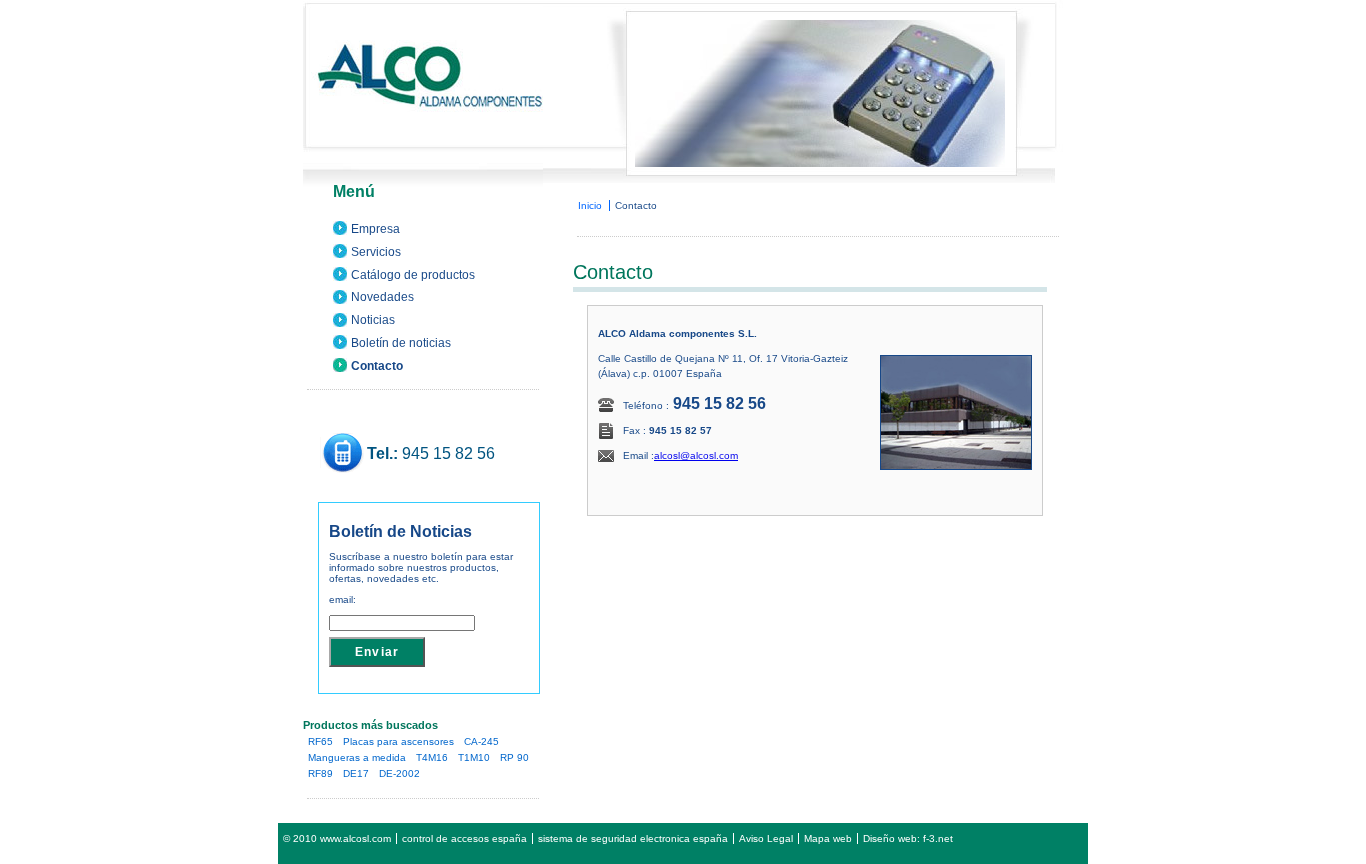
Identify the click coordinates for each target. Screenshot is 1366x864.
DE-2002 (399, 773)
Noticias (373, 320)
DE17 (356, 773)
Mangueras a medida (357, 757)
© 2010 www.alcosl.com (337, 838)
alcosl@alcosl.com (696, 455)
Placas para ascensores (398, 741)
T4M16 (432, 757)
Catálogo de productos (413, 275)
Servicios (376, 252)
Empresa (375, 229)
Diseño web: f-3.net (908, 838)
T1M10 (474, 757)
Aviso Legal (766, 838)
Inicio (590, 205)
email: (342, 599)
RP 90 (514, 757)
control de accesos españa (464, 838)
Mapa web (828, 838)
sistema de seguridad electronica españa (633, 838)
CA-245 (481, 741)
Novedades (382, 297)
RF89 (320, 773)
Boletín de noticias (401, 343)
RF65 (320, 741)
